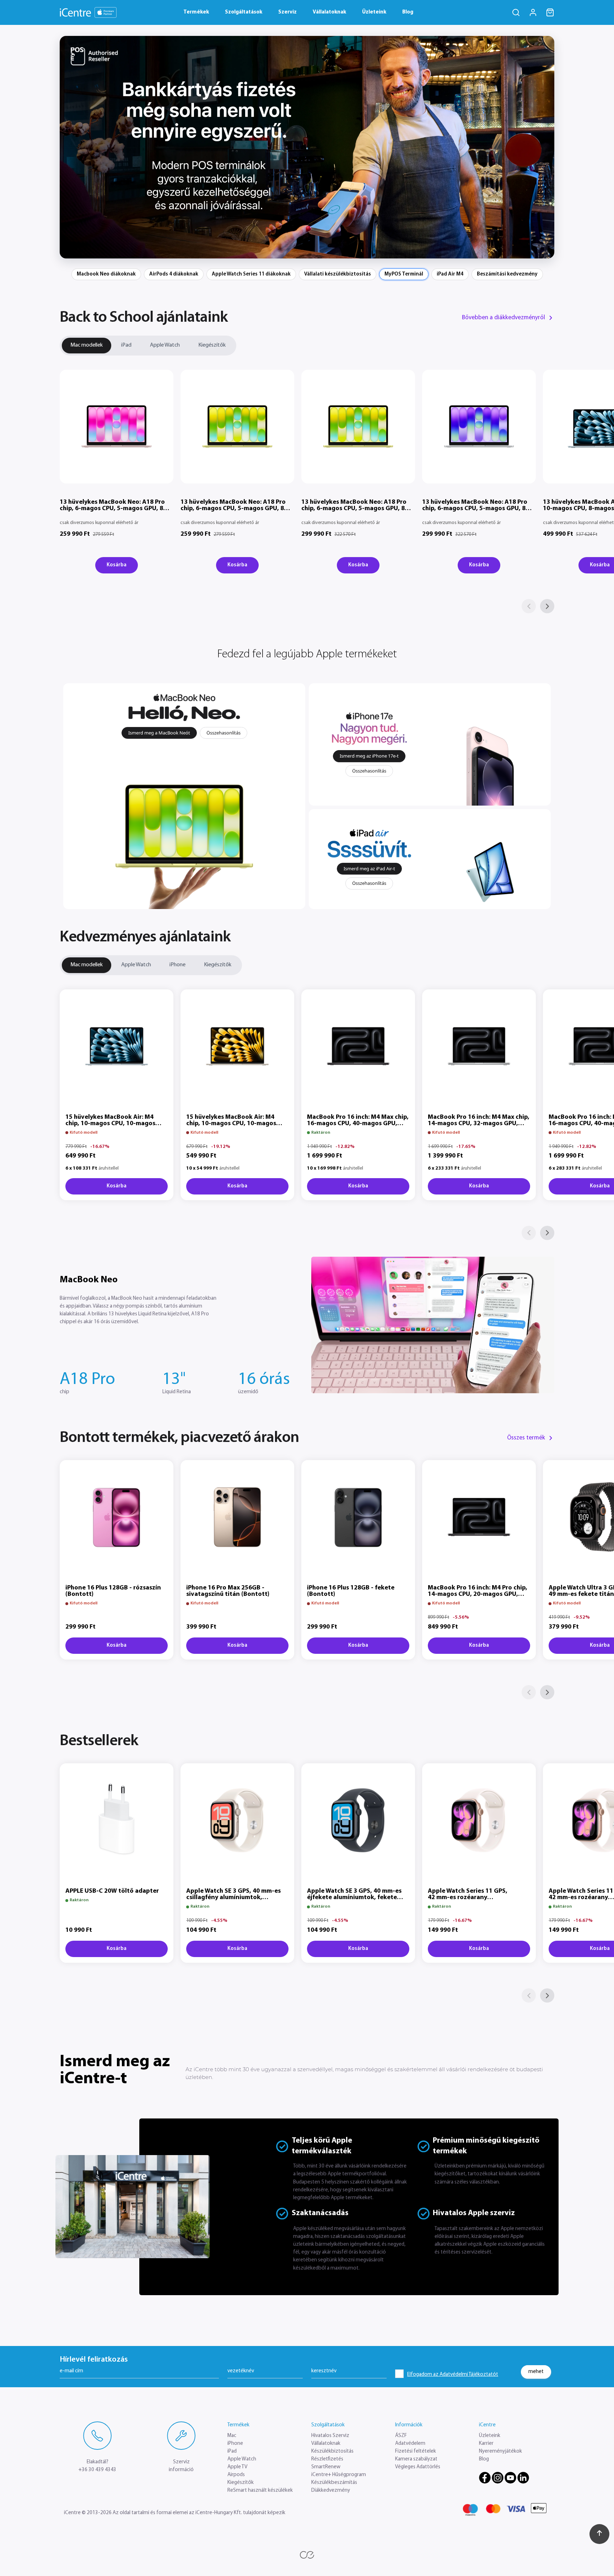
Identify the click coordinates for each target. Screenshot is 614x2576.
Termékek (196, 12)
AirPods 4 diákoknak (174, 274)
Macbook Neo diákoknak (106, 274)
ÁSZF (401, 2436)
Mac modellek (87, 345)
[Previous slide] (70, 147)
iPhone (177, 965)
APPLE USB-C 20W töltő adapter (112, 1891)
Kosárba (117, 565)
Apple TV (237, 2467)
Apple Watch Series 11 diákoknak (251, 274)
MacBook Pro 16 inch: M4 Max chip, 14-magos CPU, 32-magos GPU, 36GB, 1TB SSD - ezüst (479, 1124)
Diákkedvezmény (331, 2491)
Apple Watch (165, 345)
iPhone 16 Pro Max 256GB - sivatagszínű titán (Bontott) (228, 1591)
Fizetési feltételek (416, 2451)
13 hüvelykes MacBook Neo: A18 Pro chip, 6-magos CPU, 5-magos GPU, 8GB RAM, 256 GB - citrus (236, 509)
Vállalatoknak (329, 12)
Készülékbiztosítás (332, 2451)
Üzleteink (374, 12)
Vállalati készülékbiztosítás (338, 274)
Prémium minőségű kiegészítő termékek (486, 2146)
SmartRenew (326, 2467)
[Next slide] (544, 147)
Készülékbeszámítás (334, 2483)
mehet (536, 2371)
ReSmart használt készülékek (260, 2491)
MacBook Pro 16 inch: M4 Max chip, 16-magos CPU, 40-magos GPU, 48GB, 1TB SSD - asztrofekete (358, 1124)
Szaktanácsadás (320, 2213)
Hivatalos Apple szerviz (474, 2213)
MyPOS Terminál (404, 274)
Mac (232, 2436)
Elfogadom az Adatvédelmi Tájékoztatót (453, 2375)
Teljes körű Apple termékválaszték (322, 2146)
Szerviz (287, 12)
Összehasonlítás (223, 733)
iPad (126, 345)
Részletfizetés (327, 2459)
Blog (408, 12)
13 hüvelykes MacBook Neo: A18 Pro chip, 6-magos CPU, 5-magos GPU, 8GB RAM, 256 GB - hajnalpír (116, 509)
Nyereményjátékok (500, 2451)
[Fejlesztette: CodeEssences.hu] (307, 2555)
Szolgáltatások (244, 12)
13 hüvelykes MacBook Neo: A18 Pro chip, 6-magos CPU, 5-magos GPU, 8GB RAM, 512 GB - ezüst (478, 509)
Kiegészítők (212, 345)
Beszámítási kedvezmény (507, 274)
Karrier (486, 2444)
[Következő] (547, 606)
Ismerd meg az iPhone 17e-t (369, 756)
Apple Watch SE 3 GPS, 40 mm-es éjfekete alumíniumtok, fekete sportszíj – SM (354, 1898)
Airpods (236, 2475)
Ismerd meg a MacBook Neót (159, 733)
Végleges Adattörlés (418, 2467)
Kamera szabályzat (416, 2459)
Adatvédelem (410, 2444)
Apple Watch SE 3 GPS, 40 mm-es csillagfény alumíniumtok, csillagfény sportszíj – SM (233, 1898)
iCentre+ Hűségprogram (339, 2475)
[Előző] (529, 606)
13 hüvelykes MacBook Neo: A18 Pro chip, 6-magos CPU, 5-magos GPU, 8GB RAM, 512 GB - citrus (357, 509)
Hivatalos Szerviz (330, 2436)
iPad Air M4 (450, 274)
